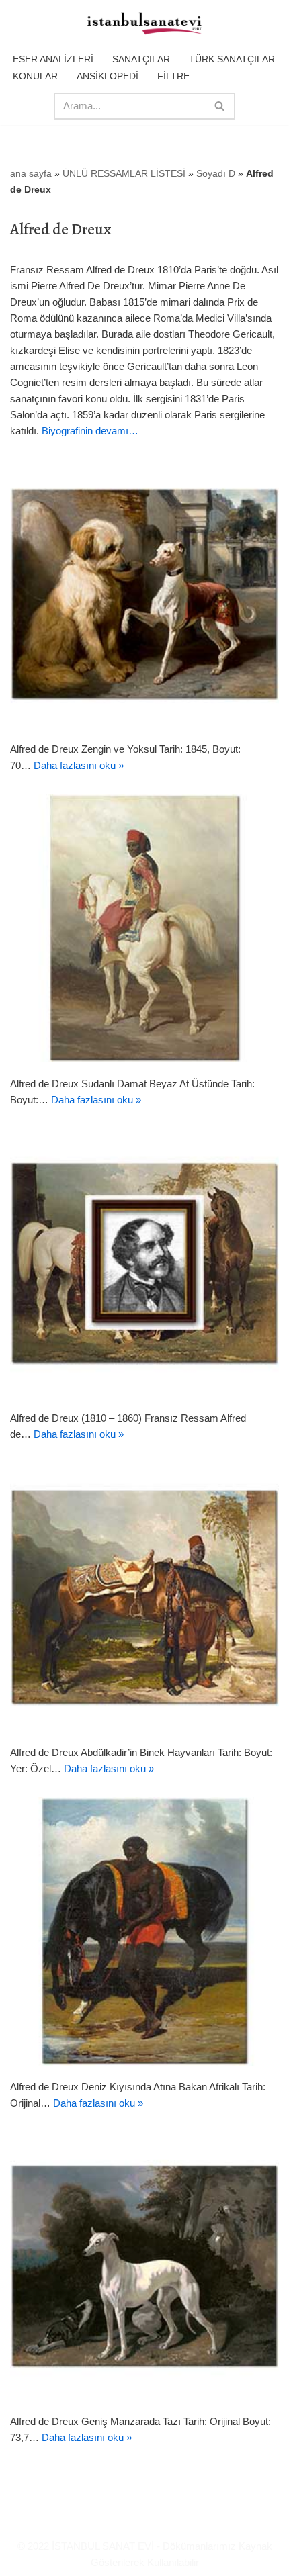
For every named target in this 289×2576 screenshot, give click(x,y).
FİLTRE (173, 76)
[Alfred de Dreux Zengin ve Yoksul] (144, 594)
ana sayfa (31, 173)
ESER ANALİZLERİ (53, 59)
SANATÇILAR (141, 59)
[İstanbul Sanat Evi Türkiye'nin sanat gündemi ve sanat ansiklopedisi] (144, 24)
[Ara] (220, 106)
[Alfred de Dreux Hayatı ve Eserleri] (144, 1262)
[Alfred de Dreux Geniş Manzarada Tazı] (144, 2266)
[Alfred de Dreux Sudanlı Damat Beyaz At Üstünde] (144, 928)
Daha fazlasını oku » (79, 765)
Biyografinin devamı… (90, 431)
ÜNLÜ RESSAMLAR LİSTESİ (124, 173)
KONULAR (35, 76)
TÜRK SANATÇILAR (232, 59)
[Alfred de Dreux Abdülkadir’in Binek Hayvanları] (144, 1597)
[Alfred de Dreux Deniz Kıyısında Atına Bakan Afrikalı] (144, 1931)
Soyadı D (216, 173)
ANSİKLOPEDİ (108, 76)
